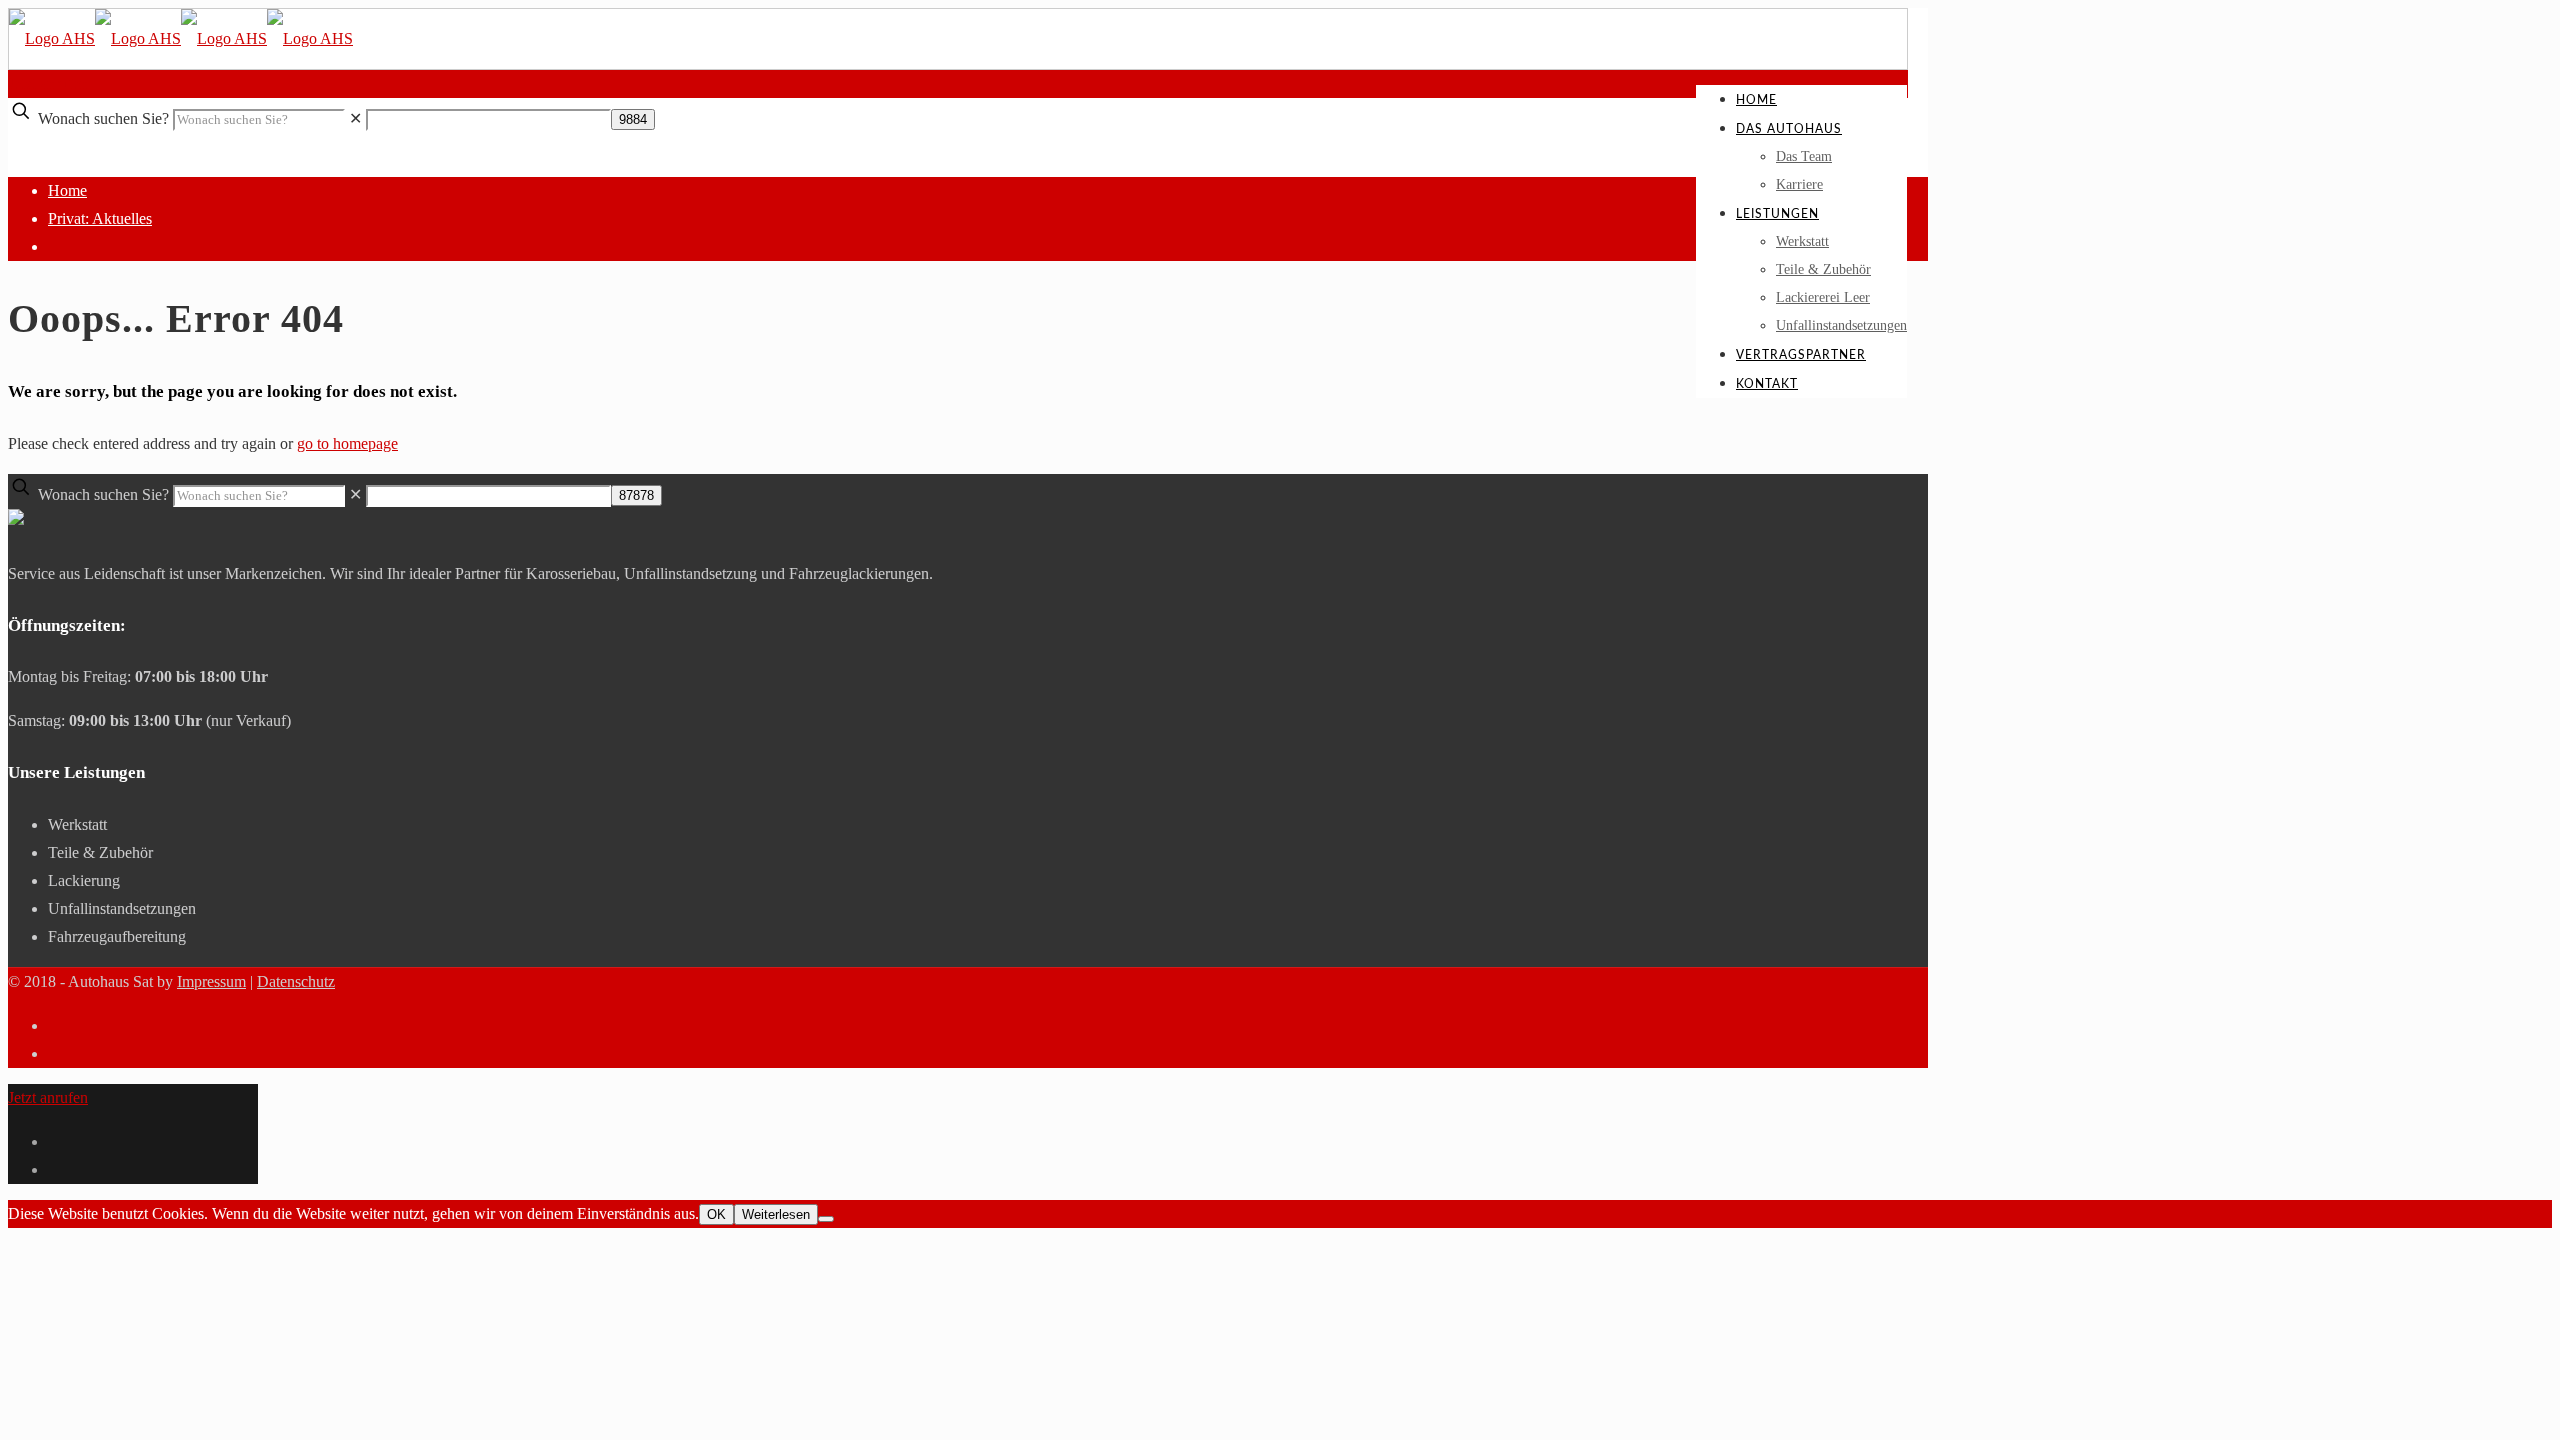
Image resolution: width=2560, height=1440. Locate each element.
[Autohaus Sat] (181, 38)
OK (716, 1214)
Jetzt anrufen (48, 83)
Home (67, 190)
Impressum (211, 981)
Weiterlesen (776, 1214)
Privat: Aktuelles (100, 218)
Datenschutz (296, 981)
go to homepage (347, 443)
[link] (355, 118)
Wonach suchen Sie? (103, 118)
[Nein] (826, 1219)
